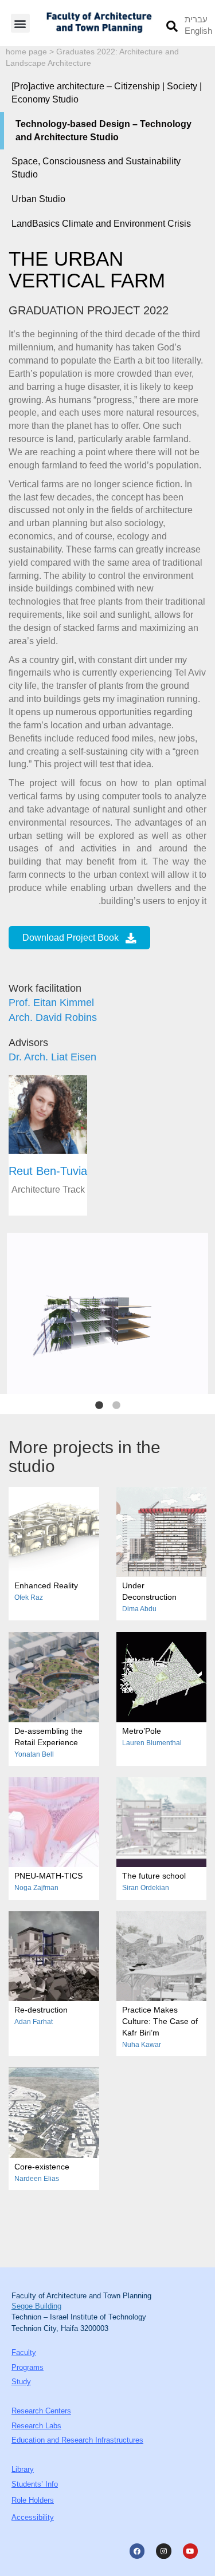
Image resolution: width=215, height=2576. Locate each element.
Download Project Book (71, 938)
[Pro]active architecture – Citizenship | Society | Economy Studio (107, 93)
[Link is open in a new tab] (137, 2551)
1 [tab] (99, 1406)
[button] (20, 23)
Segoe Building (36, 2306)
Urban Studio (38, 199)
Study (21, 2382)
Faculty (24, 2352)
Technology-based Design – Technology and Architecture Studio (103, 131)
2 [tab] (116, 1406)
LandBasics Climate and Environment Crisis (101, 224)
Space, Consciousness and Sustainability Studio (96, 168)
